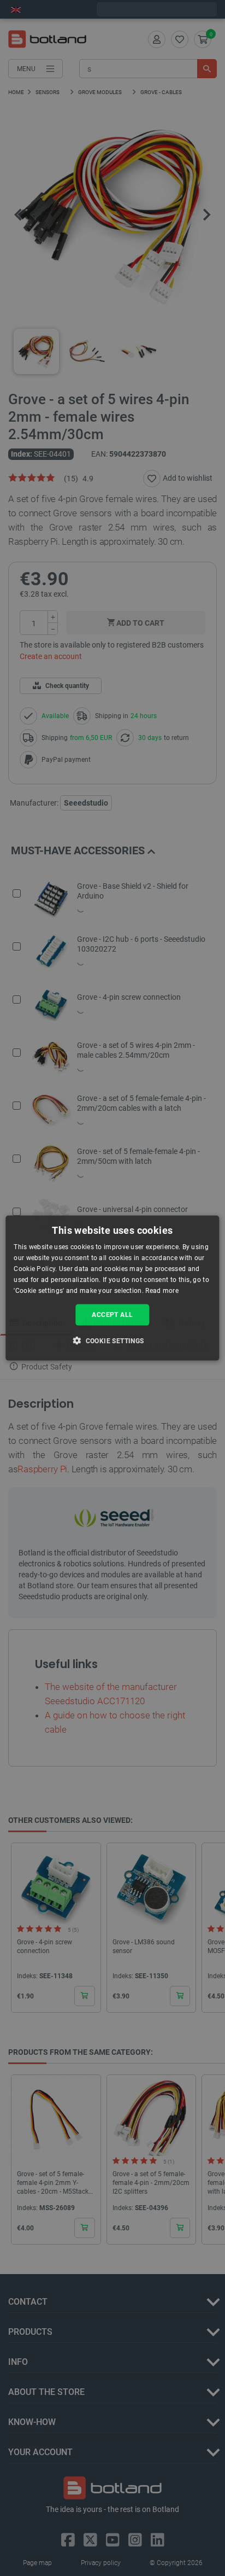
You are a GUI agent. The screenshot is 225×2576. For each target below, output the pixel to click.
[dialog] (112, 1288)
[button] (112, 1340)
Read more (162, 1290)
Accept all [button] (112, 1315)
